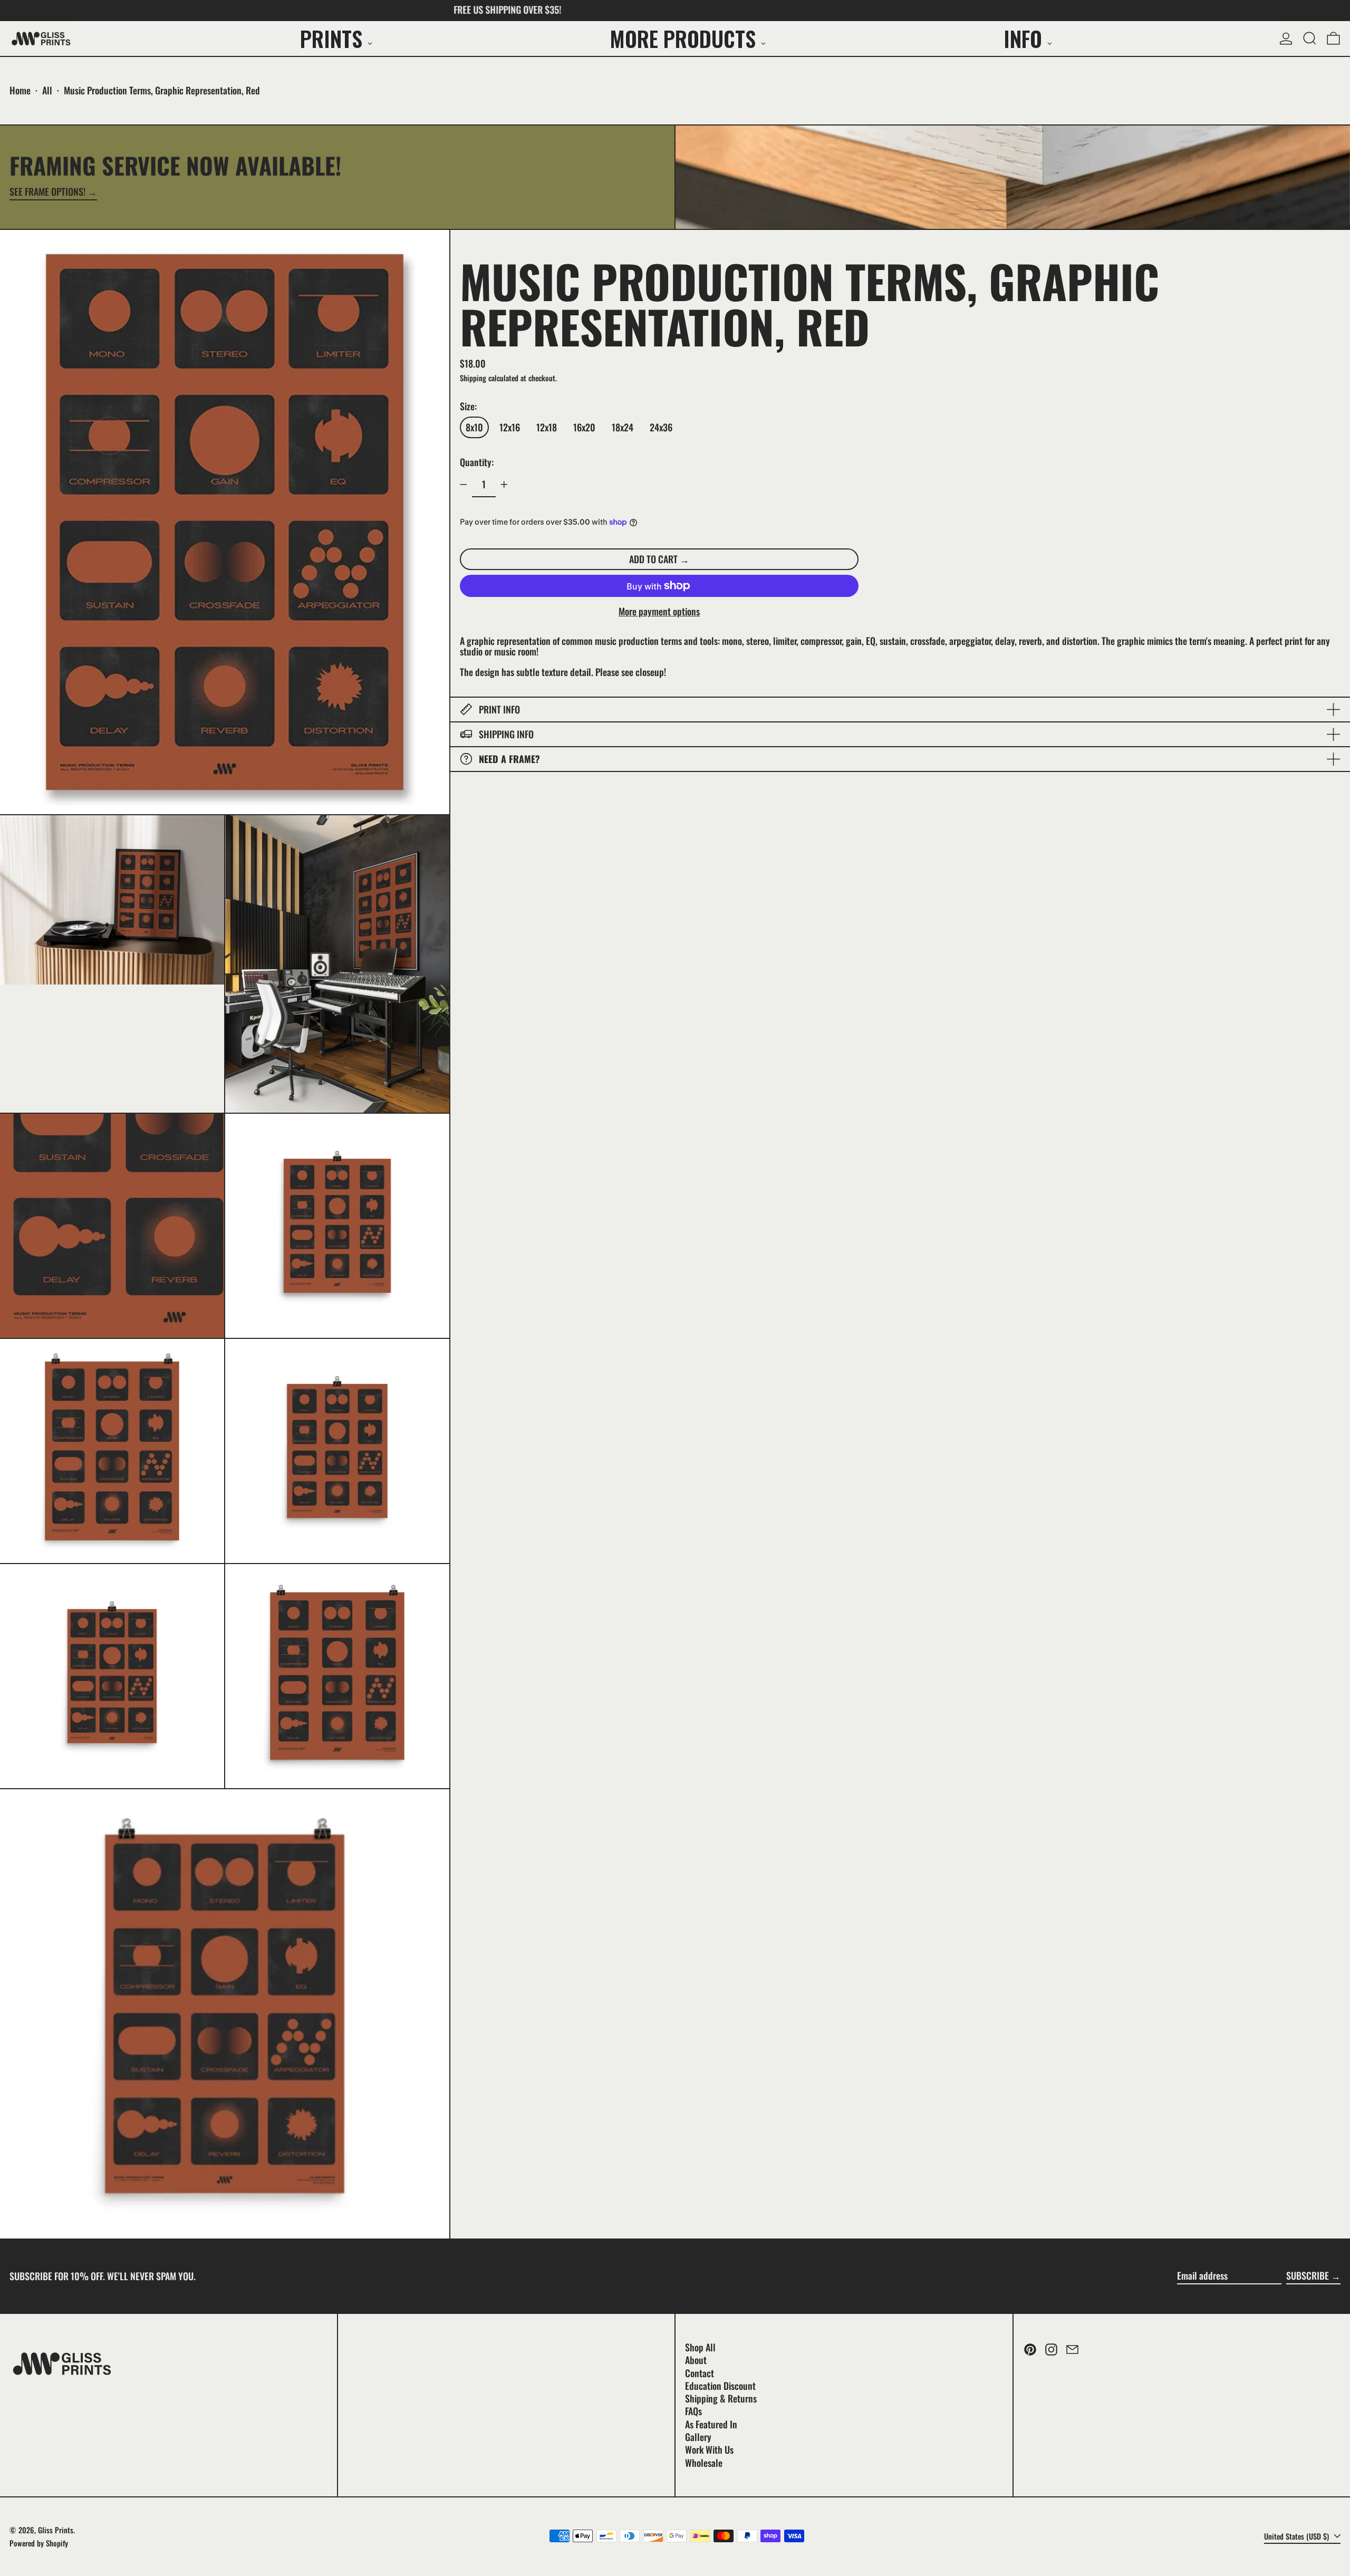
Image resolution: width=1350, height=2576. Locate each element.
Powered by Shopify (39, 2543)
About (696, 2360)
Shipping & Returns (721, 2398)
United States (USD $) (1298, 2536)
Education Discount (720, 2386)
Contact (700, 2373)
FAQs (693, 2411)
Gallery (698, 2437)
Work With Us (709, 2449)
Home (20, 90)
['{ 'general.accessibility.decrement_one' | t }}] (464, 485)
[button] (1310, 38)
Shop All (700, 2347)
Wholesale (704, 2463)
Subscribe (1308, 2275)
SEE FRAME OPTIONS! (47, 192)
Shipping (473, 377)
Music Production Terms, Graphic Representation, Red (162, 90)
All (47, 90)
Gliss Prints (56, 2530)
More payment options (659, 612)
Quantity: (477, 462)
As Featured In (711, 2424)
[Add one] (504, 485)
